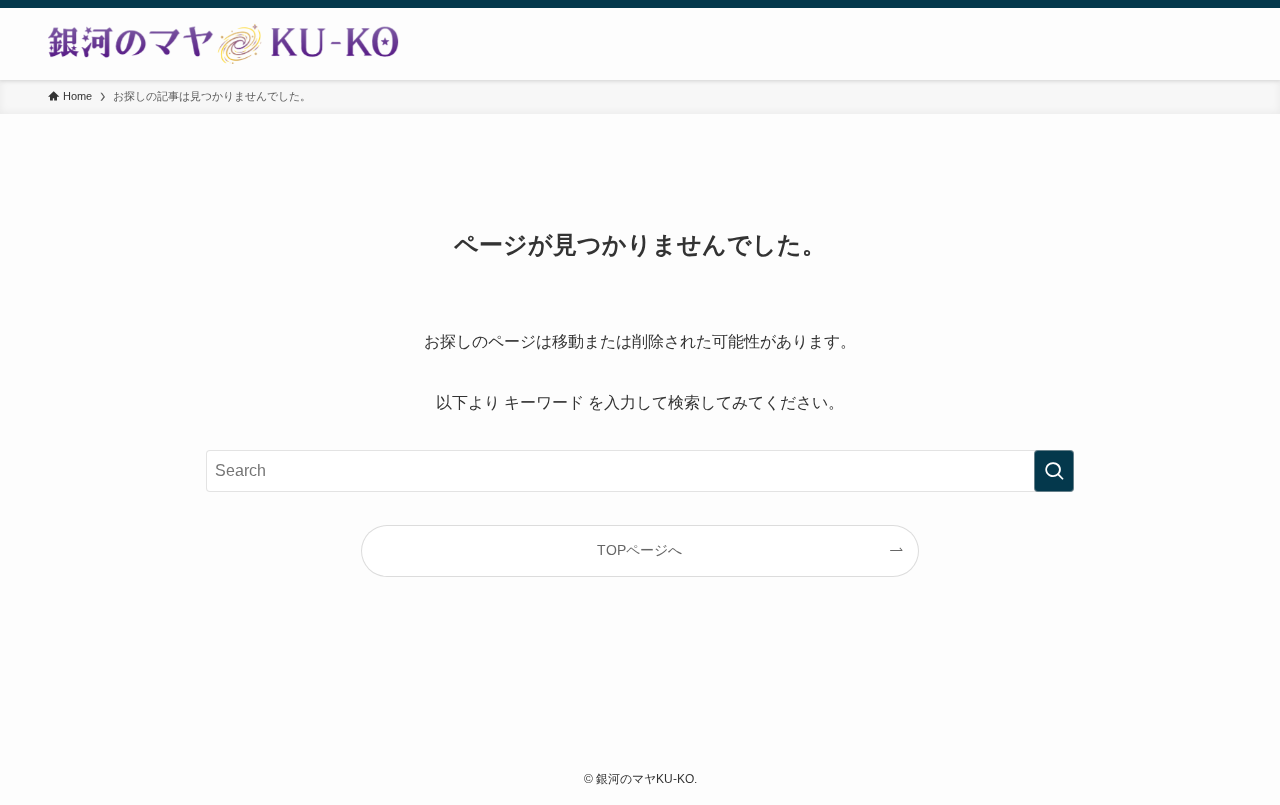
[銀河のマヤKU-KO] (223, 44)
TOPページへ (639, 550)
